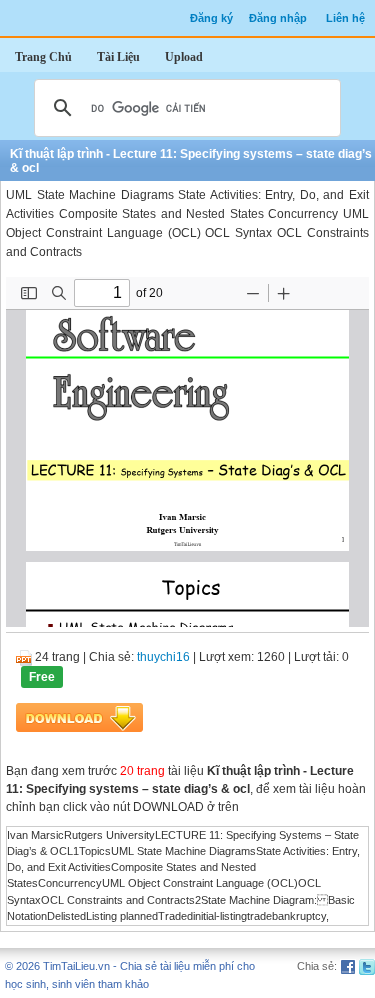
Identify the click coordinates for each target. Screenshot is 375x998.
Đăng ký (211, 18)
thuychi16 (163, 657)
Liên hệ (345, 18)
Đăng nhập (278, 18)
